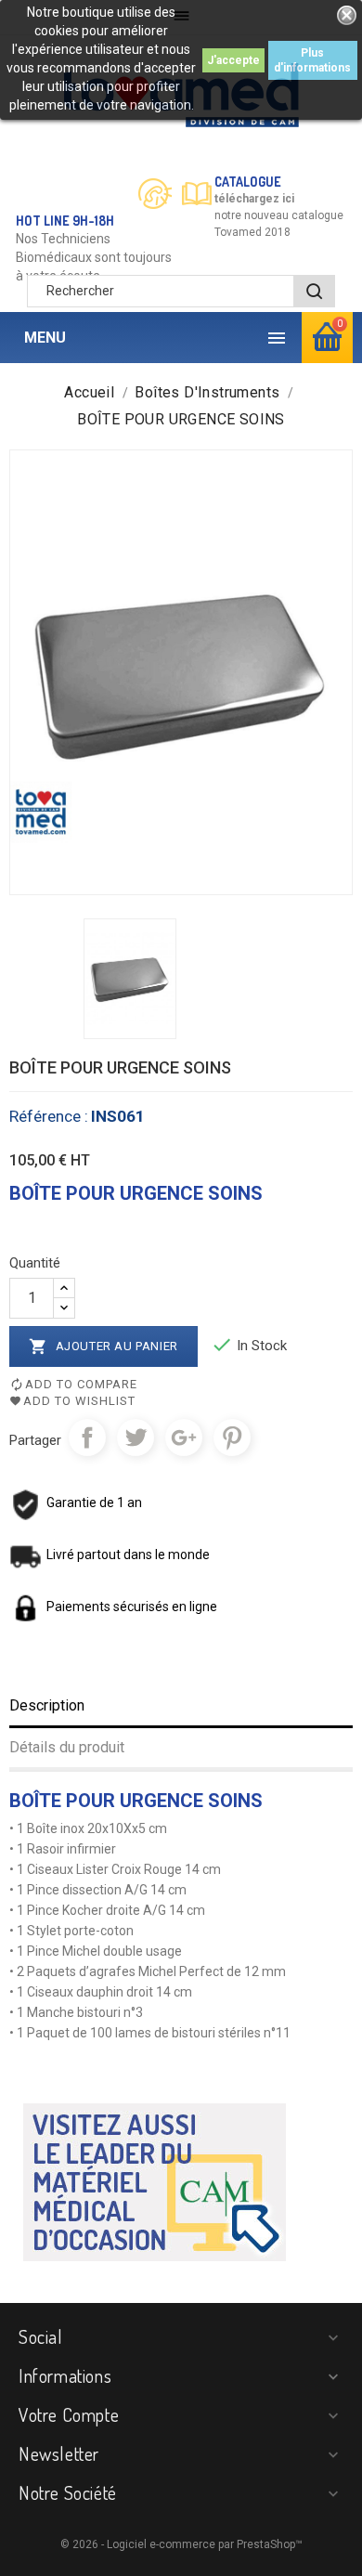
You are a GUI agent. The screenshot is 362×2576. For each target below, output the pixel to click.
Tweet (136, 1438)
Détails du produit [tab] (67, 1747)
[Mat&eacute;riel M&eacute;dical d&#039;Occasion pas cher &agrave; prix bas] (155, 2181)
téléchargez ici (254, 199)
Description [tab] (47, 1705)
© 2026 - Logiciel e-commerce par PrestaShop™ (181, 2544)
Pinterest (232, 1438)
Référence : (49, 1116)
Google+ (184, 1438)
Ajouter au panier (103, 1347)
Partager (87, 1438)
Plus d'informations (312, 60)
